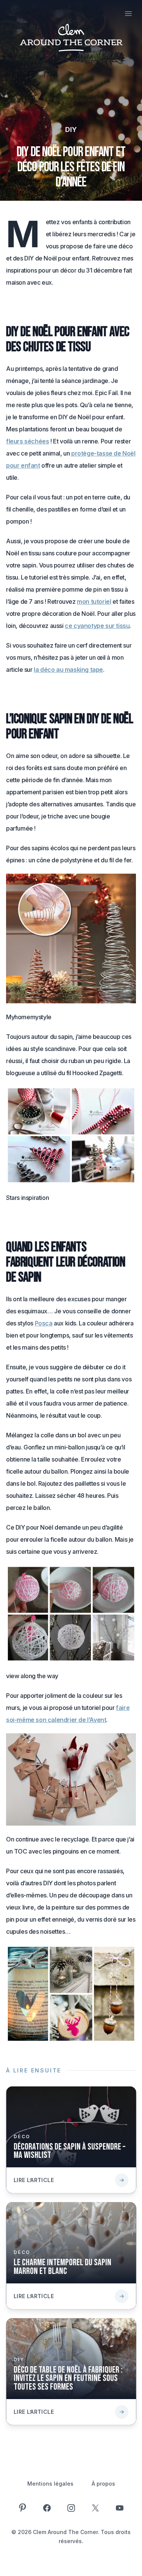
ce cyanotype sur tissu (97, 626)
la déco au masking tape (68, 670)
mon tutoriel (94, 601)
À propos (103, 2484)
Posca (44, 1323)
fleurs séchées (27, 441)
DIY (71, 129)
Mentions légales (50, 2484)
